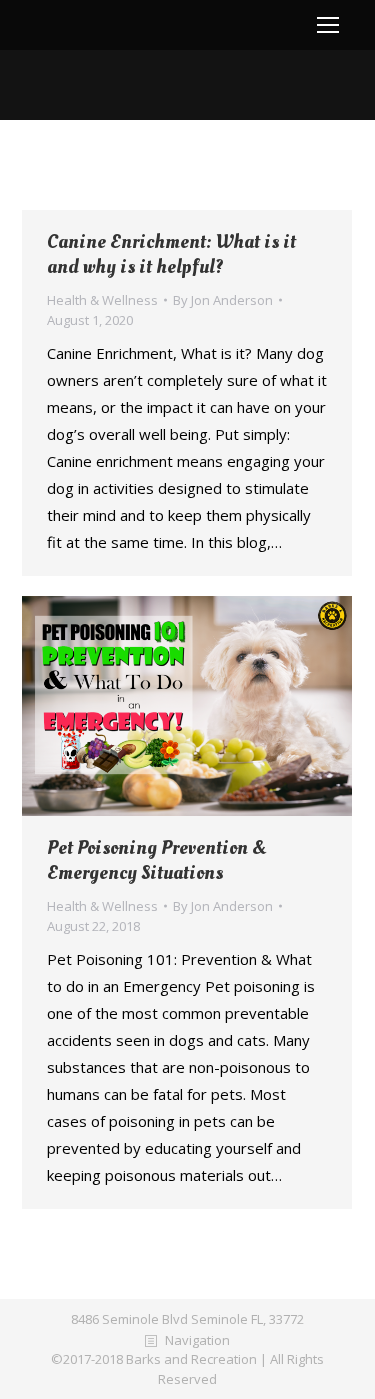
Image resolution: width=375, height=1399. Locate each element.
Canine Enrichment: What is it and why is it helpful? (171, 255)
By (223, 300)
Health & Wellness (102, 300)
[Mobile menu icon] (328, 25)
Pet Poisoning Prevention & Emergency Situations (156, 861)
